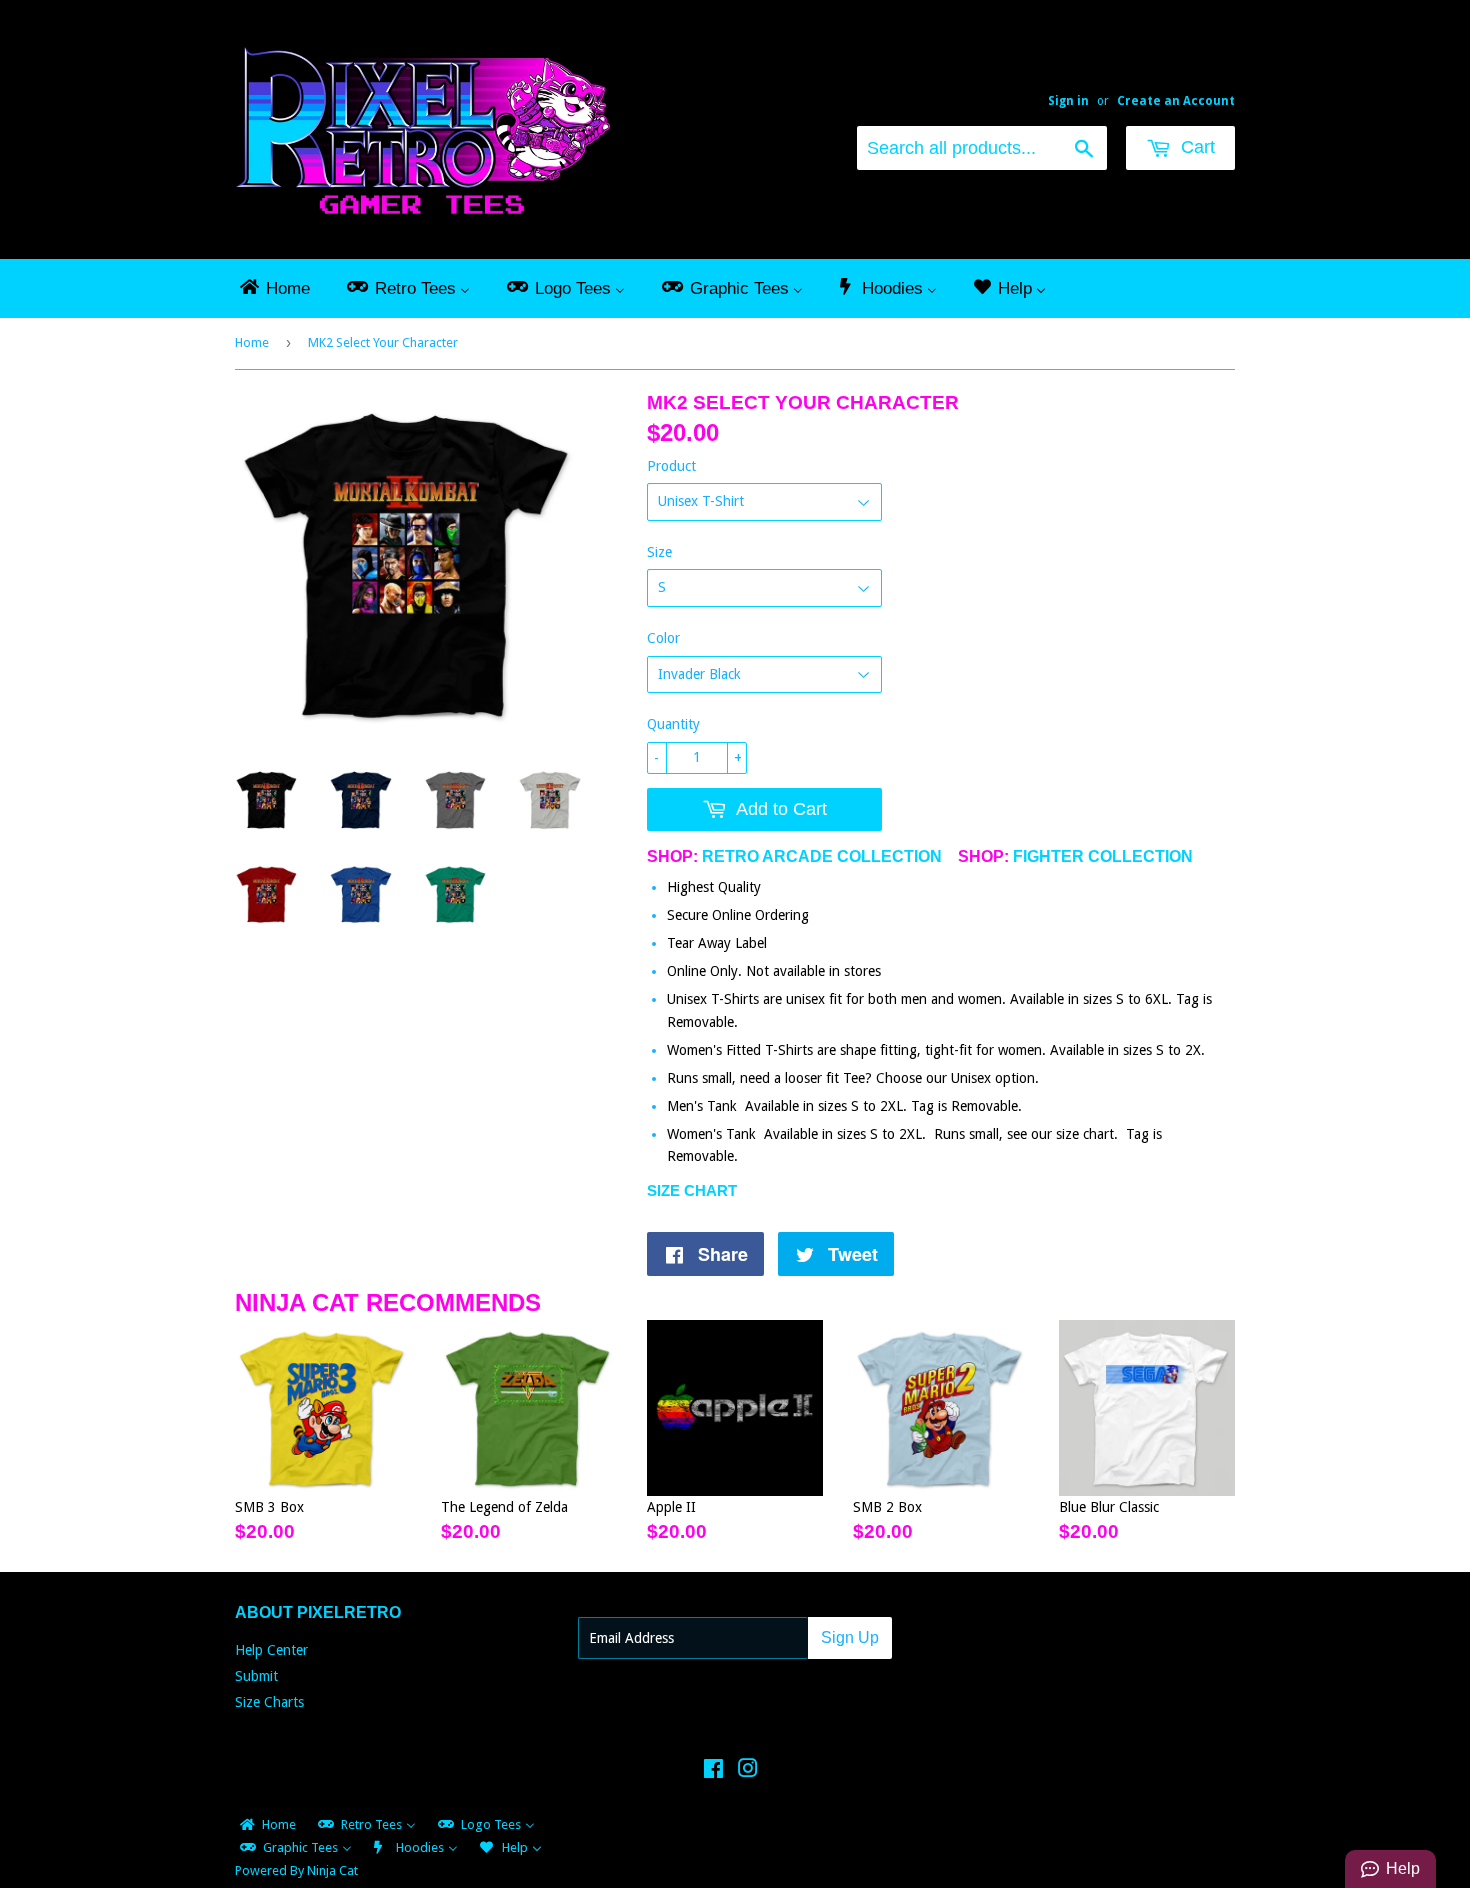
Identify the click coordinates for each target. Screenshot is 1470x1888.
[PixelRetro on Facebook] (713, 1771)
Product (671, 466)
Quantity (673, 724)
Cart (1195, 147)
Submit (256, 1676)
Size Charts (269, 1702)
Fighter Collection (1103, 856)
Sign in (1068, 101)
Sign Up (850, 1637)
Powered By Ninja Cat (296, 1870)
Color (663, 638)
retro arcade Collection (822, 856)
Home (252, 342)
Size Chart (692, 1190)
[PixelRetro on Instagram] (748, 1771)
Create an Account (1176, 101)
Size (659, 552)
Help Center (271, 1650)
